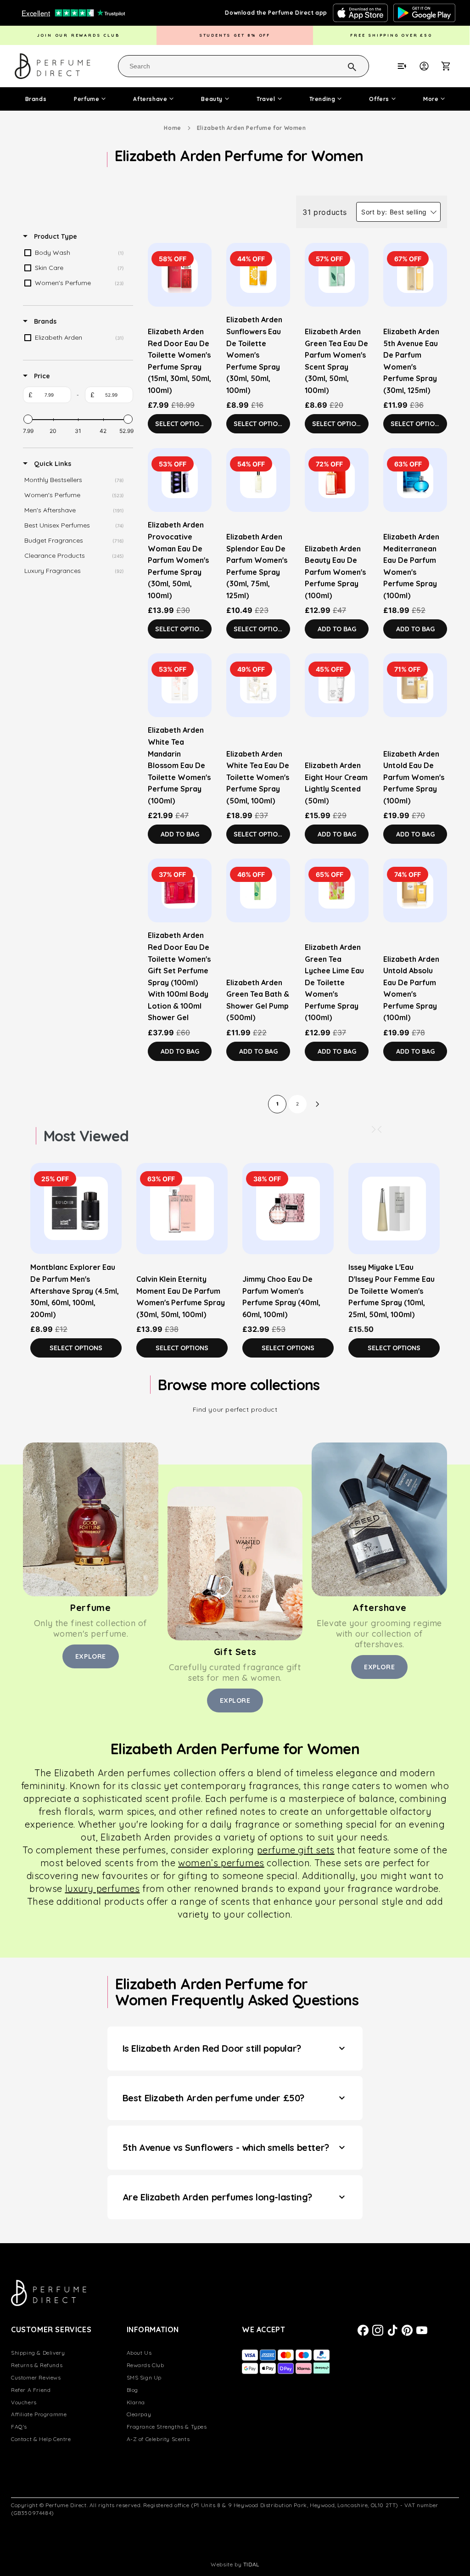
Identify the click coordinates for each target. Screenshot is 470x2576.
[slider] (28, 419)
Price (41, 376)
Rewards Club (145, 2365)
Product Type (55, 236)
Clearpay (139, 2414)
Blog (132, 2390)
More (431, 99)
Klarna (136, 2402)
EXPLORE (91, 1656)
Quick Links (52, 464)
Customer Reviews (36, 2377)
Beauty (212, 99)
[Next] (374, 1129)
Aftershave (150, 99)
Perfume (87, 99)
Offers (379, 99)
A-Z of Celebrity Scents (158, 2439)
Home (172, 128)
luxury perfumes (103, 1889)
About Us (139, 2353)
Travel (266, 99)
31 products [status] (325, 212)
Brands (36, 99)
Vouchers (24, 2402)
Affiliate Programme (39, 2414)
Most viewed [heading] (86, 1136)
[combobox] (243, 66)
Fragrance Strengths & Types (167, 2427)
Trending (322, 99)
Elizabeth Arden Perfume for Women (252, 128)
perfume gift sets (296, 1850)
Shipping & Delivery (38, 2353)
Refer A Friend (31, 2390)
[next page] (318, 1104)
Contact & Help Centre (41, 2439)
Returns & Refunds (37, 2365)
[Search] (340, 66)
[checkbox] (76, 253)
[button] (451, 66)
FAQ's (19, 2427)
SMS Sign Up (144, 2377)
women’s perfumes (221, 1863)
